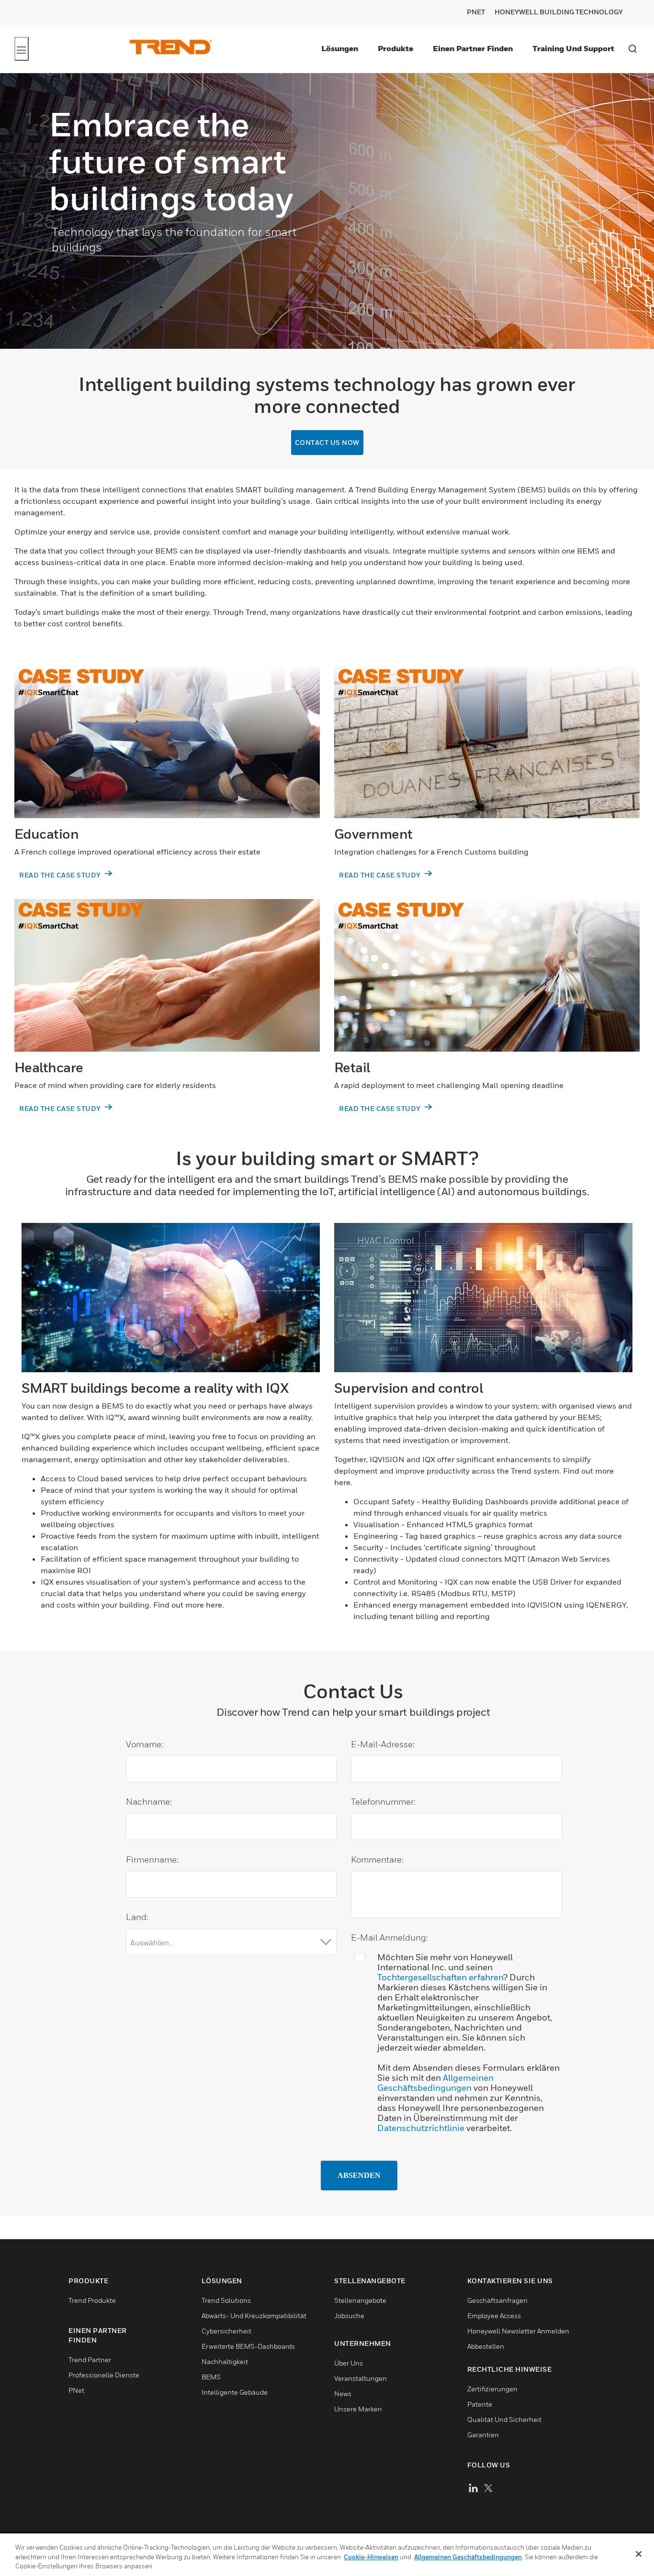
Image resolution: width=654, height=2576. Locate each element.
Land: (142, 1917)
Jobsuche (349, 2315)
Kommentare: (377, 1860)
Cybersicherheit (226, 2331)
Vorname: (150, 1744)
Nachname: (154, 1802)
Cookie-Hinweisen (371, 2557)
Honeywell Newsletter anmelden (518, 2331)
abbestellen (486, 2346)
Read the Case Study (61, 875)
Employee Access (494, 2315)
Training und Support (573, 48)
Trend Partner (90, 2359)
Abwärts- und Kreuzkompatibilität (254, 2315)
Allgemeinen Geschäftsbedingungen (435, 2083)
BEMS (211, 2377)
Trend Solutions (226, 2300)
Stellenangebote (360, 2300)
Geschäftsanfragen (497, 2300)
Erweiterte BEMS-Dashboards (248, 2346)
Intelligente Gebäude (235, 2392)
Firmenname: (158, 1860)
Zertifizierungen (492, 2389)
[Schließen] (639, 2554)
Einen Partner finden (473, 48)
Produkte (395, 48)
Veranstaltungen (361, 2378)
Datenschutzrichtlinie (421, 2128)
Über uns (349, 2363)
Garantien (483, 2435)
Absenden (359, 2175)
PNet (476, 12)
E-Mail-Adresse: (388, 1744)
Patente (480, 2404)
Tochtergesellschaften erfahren (440, 1977)
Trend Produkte (92, 2300)
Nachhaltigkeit (225, 2361)
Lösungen (340, 48)
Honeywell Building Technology (559, 12)
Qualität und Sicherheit (504, 2419)
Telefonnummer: (389, 1802)
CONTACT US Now (327, 442)
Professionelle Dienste (104, 2375)
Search (632, 49)
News (343, 2393)
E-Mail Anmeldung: (389, 1938)
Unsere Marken (358, 2409)
